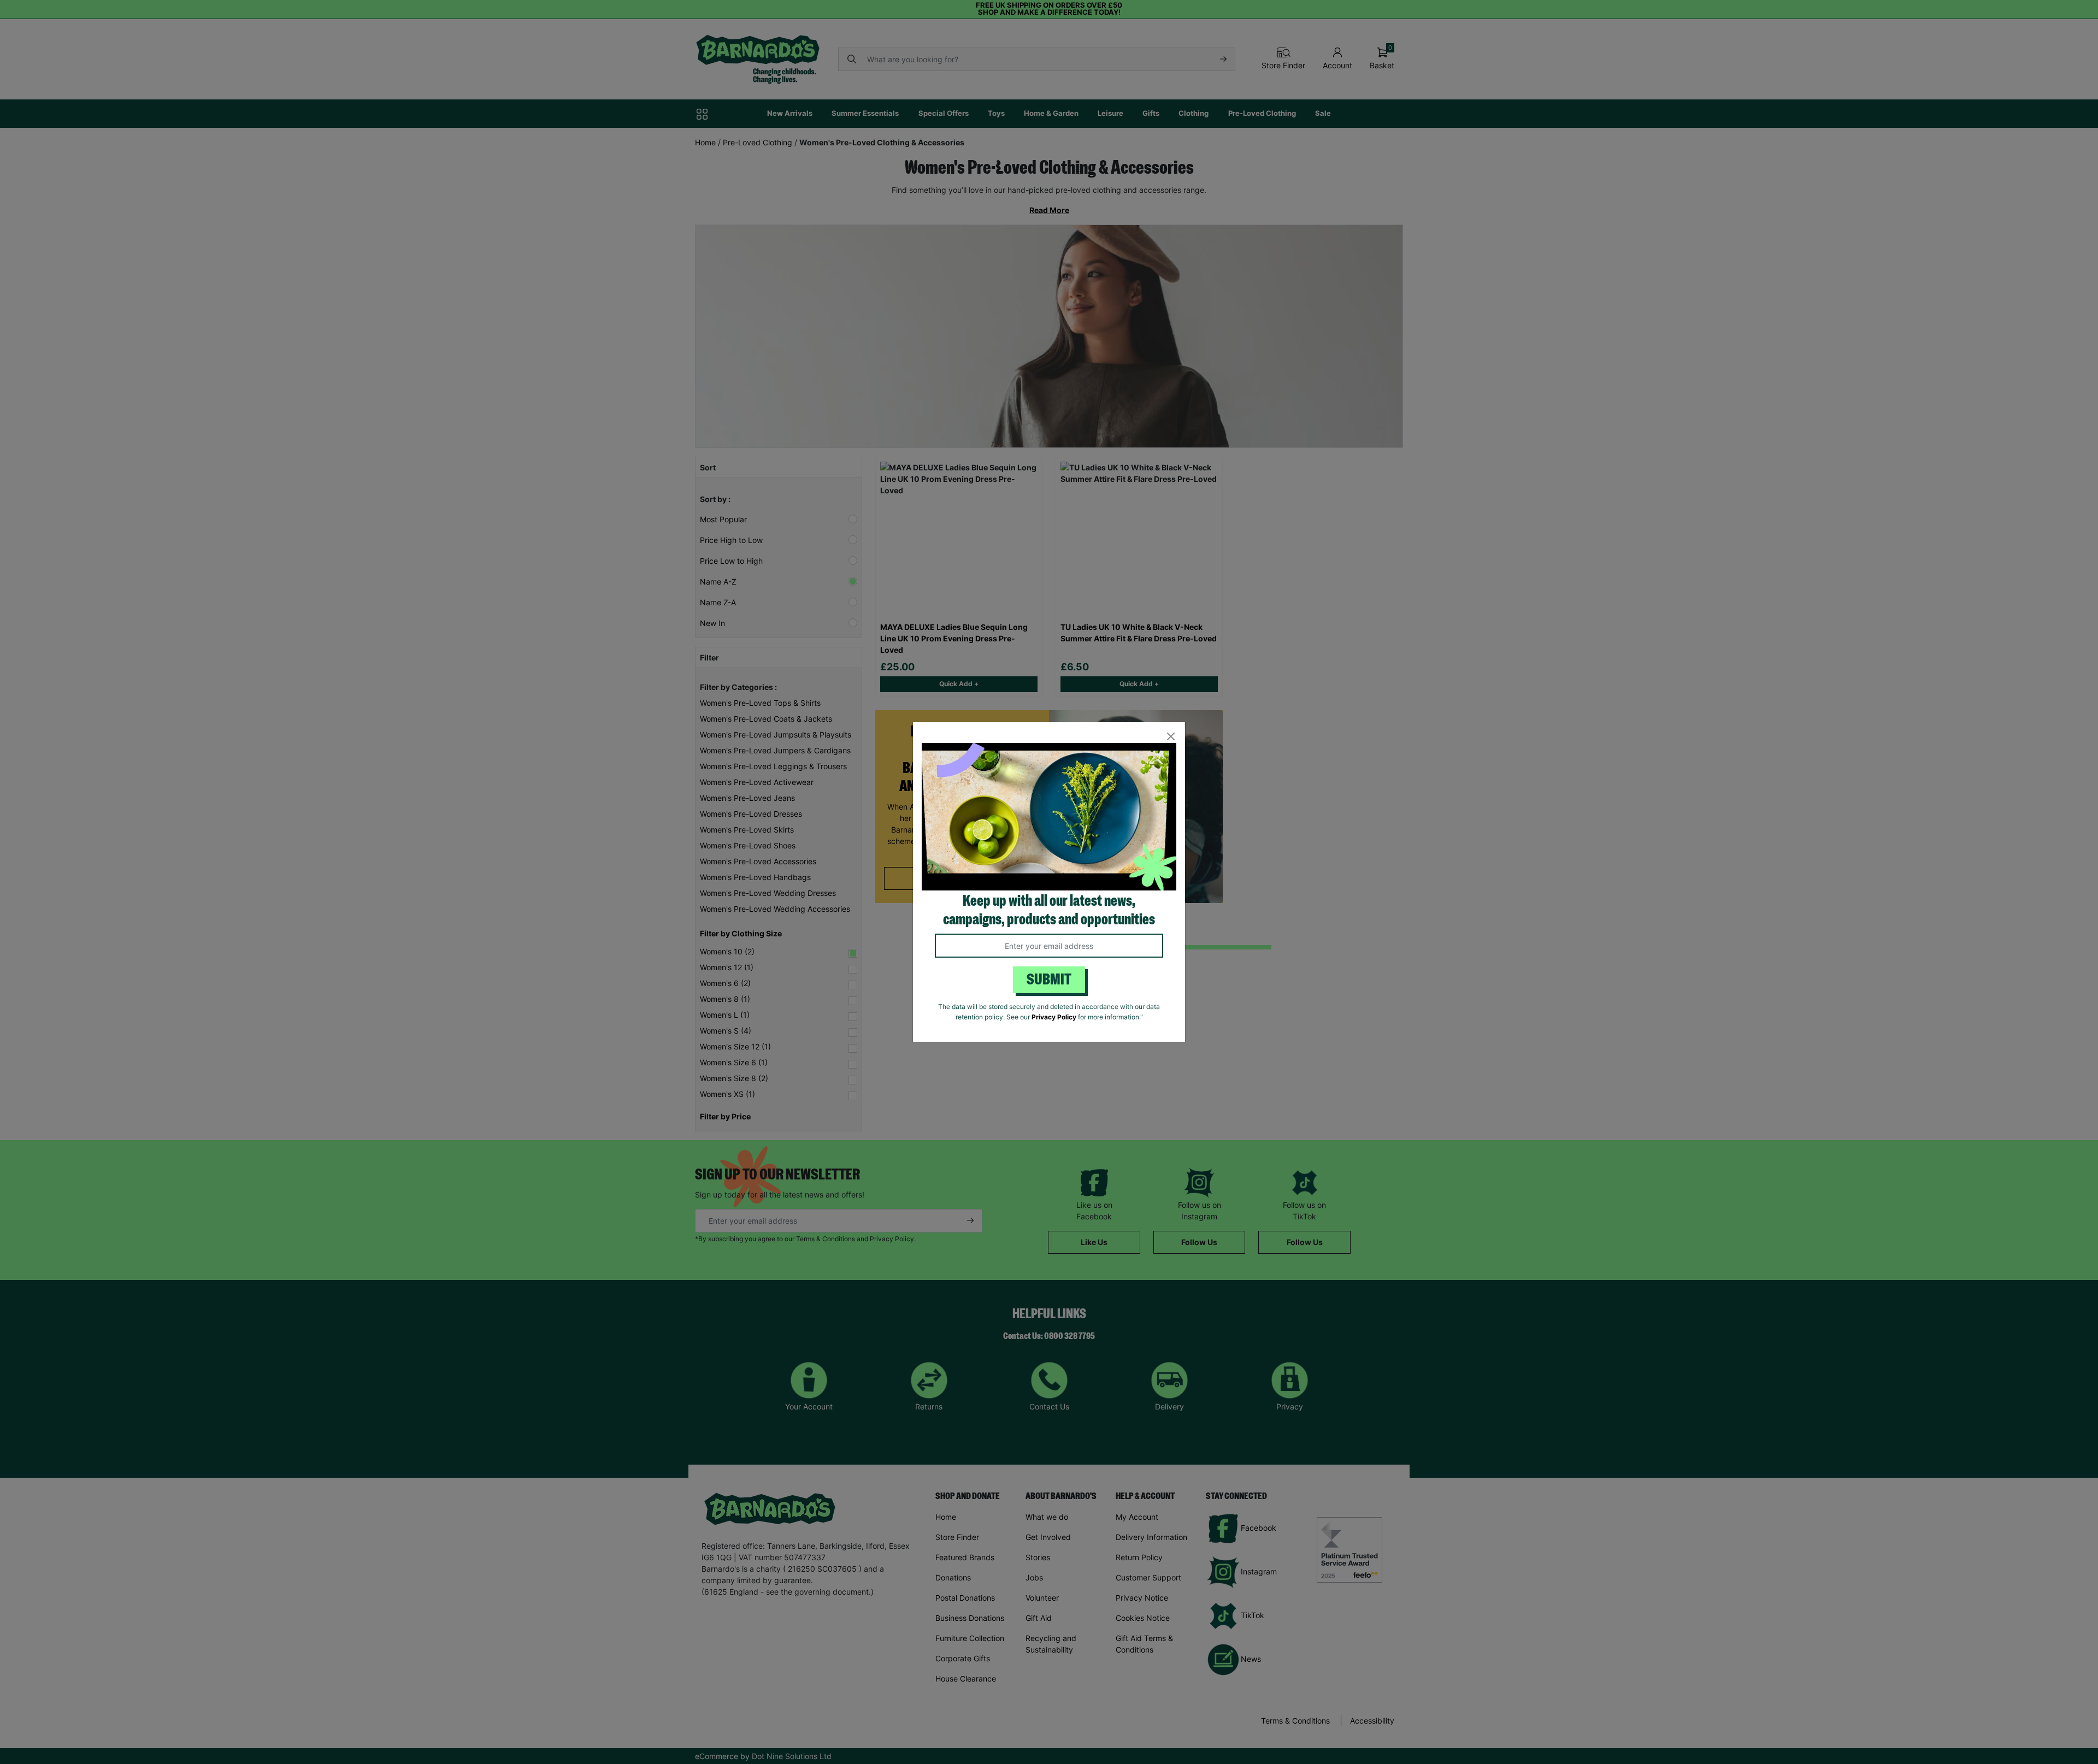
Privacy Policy (1054, 1017)
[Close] (1171, 737)
